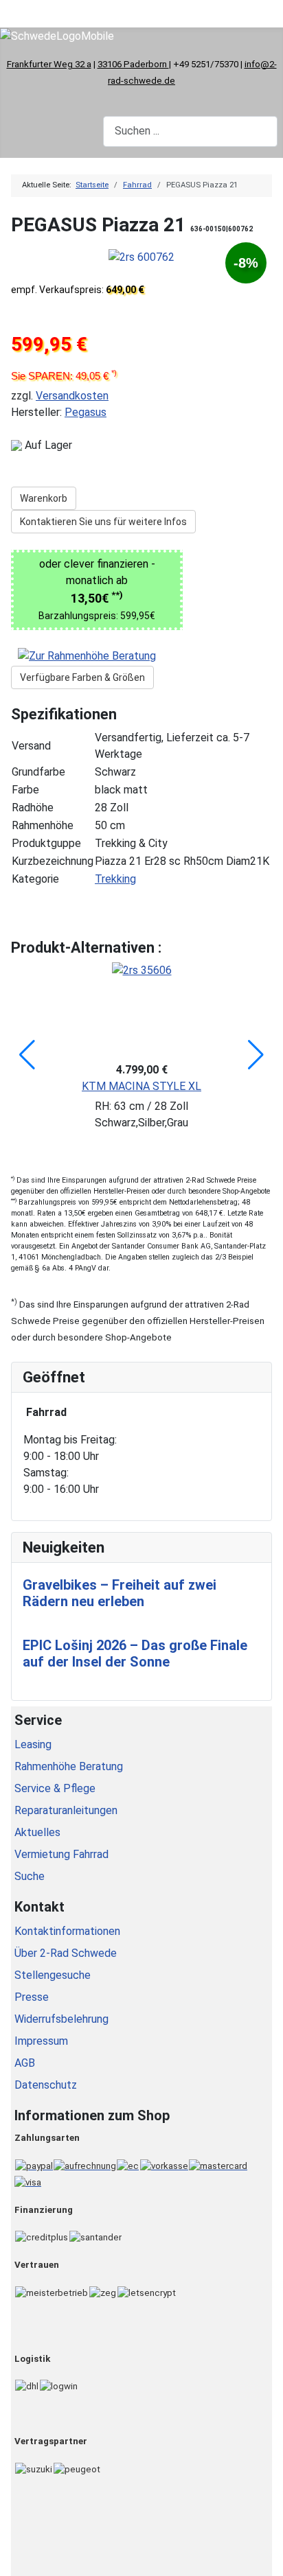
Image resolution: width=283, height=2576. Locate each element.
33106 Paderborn (133, 64)
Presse (32, 1997)
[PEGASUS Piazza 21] (141, 256)
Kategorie (35, 879)
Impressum (41, 2041)
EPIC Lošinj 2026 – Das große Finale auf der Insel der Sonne (135, 1653)
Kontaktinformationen (67, 1931)
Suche (30, 1876)
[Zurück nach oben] (266, 2559)
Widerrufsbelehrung (61, 2019)
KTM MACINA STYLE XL (141, 1086)
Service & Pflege (55, 1788)
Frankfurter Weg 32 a (49, 64)
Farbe (25, 790)
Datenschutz (46, 2085)
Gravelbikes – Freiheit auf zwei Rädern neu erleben (120, 1593)
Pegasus (86, 412)
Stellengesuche (53, 1975)
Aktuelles (37, 1832)
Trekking (115, 879)
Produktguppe (46, 843)
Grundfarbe (38, 772)
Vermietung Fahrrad (61, 1854)
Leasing (33, 1744)
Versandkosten (72, 396)
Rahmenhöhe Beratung (69, 1766)
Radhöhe (33, 808)
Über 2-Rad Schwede (66, 1953)
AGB (25, 2063)
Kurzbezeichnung (53, 861)
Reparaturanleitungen (66, 1810)
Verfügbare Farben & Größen (82, 677)
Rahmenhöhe (43, 825)
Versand (31, 746)
